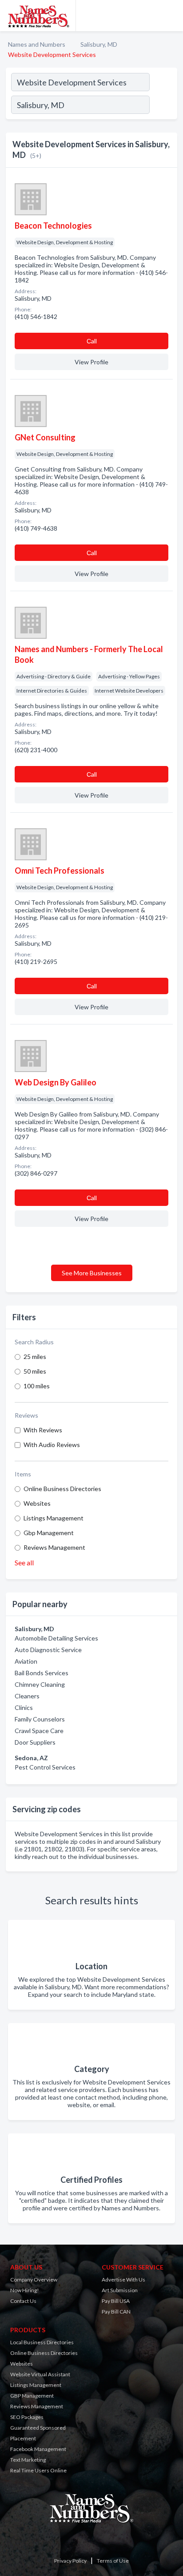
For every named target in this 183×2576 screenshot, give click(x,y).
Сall (92, 341)
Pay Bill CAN (116, 2312)
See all (24, 1562)
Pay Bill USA (116, 2301)
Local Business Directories (42, 2342)
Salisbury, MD (99, 44)
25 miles (35, 1357)
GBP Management (32, 2396)
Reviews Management (54, 1547)
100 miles (37, 1386)
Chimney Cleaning (40, 1684)
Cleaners (27, 1696)
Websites (37, 1503)
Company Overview (34, 2280)
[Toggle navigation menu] (171, 16)
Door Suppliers (35, 1742)
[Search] (163, 106)
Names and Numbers (37, 44)
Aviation (26, 1661)
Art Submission (120, 2290)
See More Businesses (92, 1273)
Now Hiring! (25, 2290)
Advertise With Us (123, 2280)
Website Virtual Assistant (40, 2374)
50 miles (35, 1371)
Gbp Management (49, 1533)
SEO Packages (27, 2417)
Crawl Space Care (39, 1731)
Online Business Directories (62, 1489)
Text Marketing (28, 2460)
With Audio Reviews (52, 1445)
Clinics (24, 1707)
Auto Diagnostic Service (48, 1650)
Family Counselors (40, 1719)
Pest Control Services (45, 1767)
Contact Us (23, 2301)
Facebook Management (38, 2449)
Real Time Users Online (38, 2470)
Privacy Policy (70, 2561)
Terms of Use (113, 2561)
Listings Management (54, 1518)
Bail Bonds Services (42, 1673)
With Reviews (43, 1430)
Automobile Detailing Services (56, 1638)
